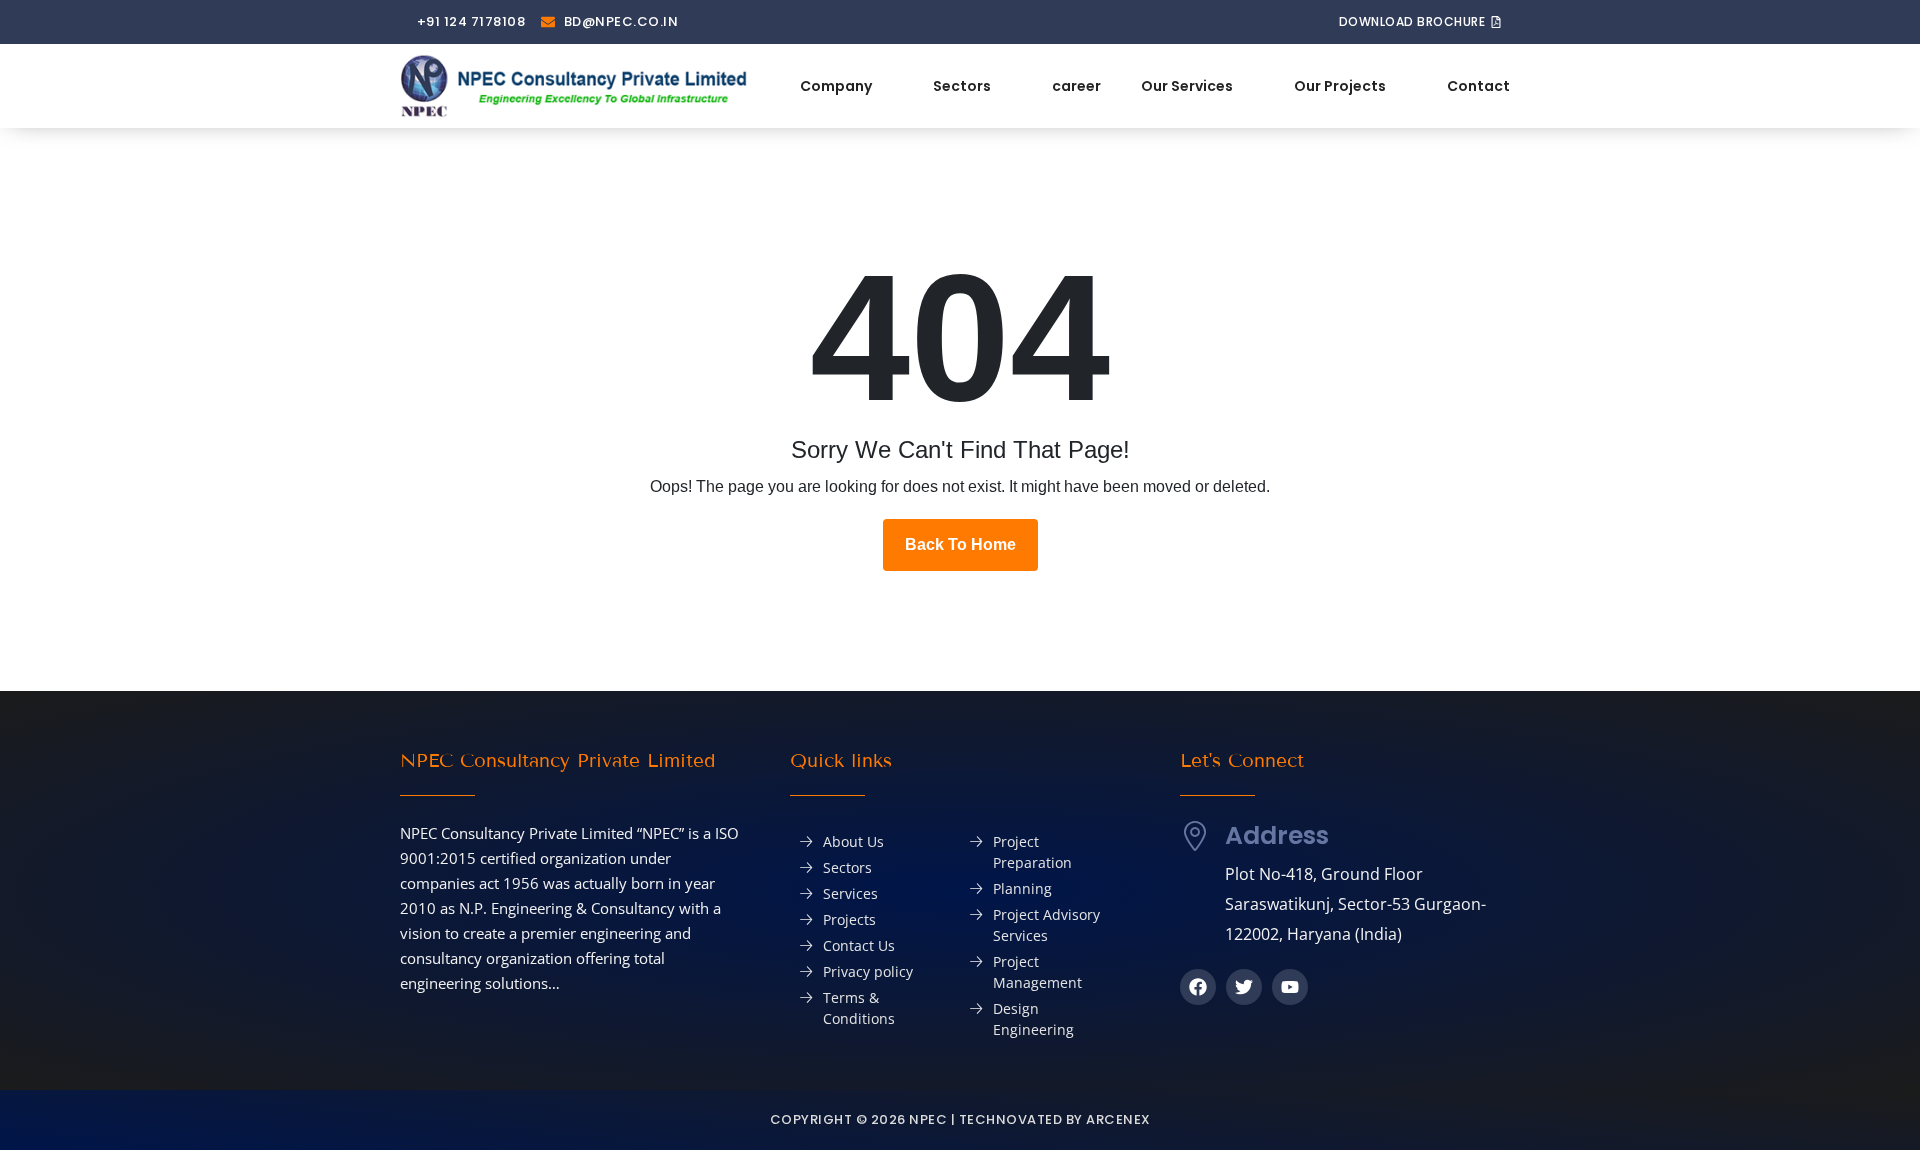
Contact (1478, 86)
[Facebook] (1198, 987)
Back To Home (960, 544)
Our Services (1187, 86)
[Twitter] (1244, 987)
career (1076, 86)
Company (836, 86)
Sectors (962, 86)
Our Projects (1340, 86)
